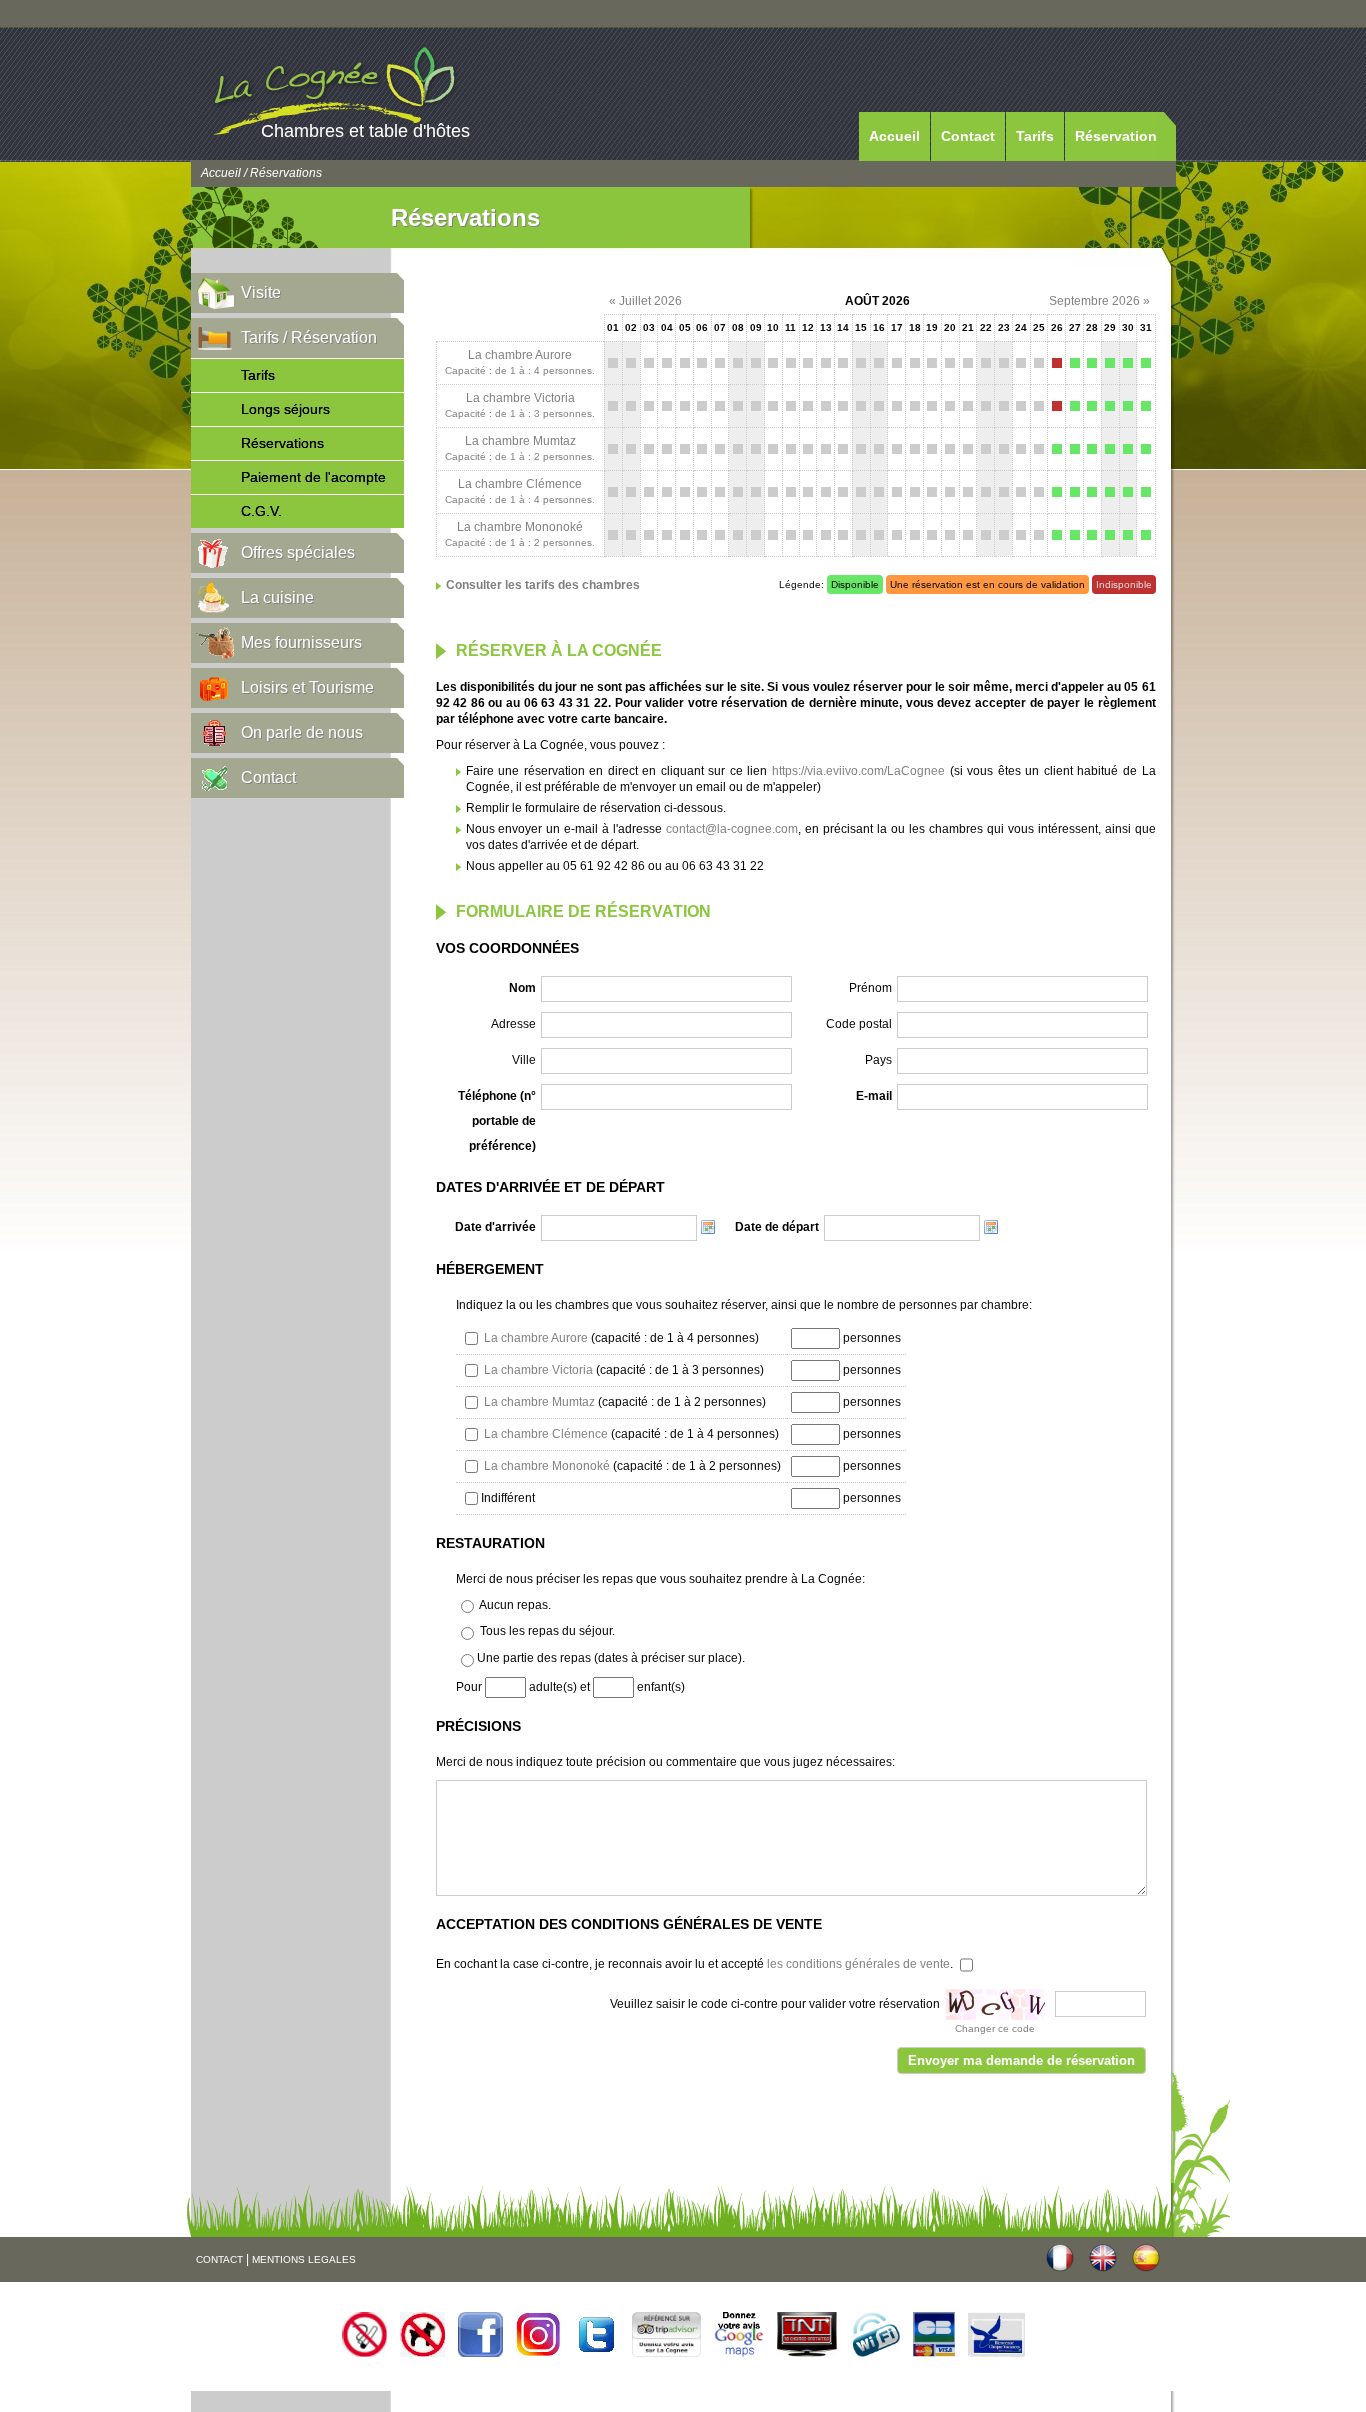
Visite (261, 292)
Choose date (708, 1227)
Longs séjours (285, 409)
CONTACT (219, 2259)
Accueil (894, 136)
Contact (968, 136)
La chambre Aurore (520, 355)
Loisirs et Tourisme (307, 687)
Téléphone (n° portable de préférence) (497, 1121)
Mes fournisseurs (301, 642)
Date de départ (777, 1227)
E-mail (874, 1096)
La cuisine (277, 597)
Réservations (282, 443)
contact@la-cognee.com (732, 829)
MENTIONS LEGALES (304, 2259)
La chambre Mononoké (520, 527)
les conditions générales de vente (858, 1964)
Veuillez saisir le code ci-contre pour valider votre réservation (775, 2004)
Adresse (513, 1024)
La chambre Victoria (520, 398)
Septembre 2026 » (1099, 301)
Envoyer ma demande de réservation (1021, 2060)
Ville (524, 1060)
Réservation (1116, 136)
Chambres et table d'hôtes (365, 131)
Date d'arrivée (495, 1227)
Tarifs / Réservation (309, 337)
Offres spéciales (298, 552)
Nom (522, 988)
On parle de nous (302, 732)
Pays (878, 1060)
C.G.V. (261, 511)
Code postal (859, 1024)
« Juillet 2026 (645, 301)
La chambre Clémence (520, 484)
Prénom (870, 988)
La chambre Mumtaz (520, 441)
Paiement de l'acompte (313, 477)
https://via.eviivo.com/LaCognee (858, 771)
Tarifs (1035, 136)
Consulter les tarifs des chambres (543, 585)
